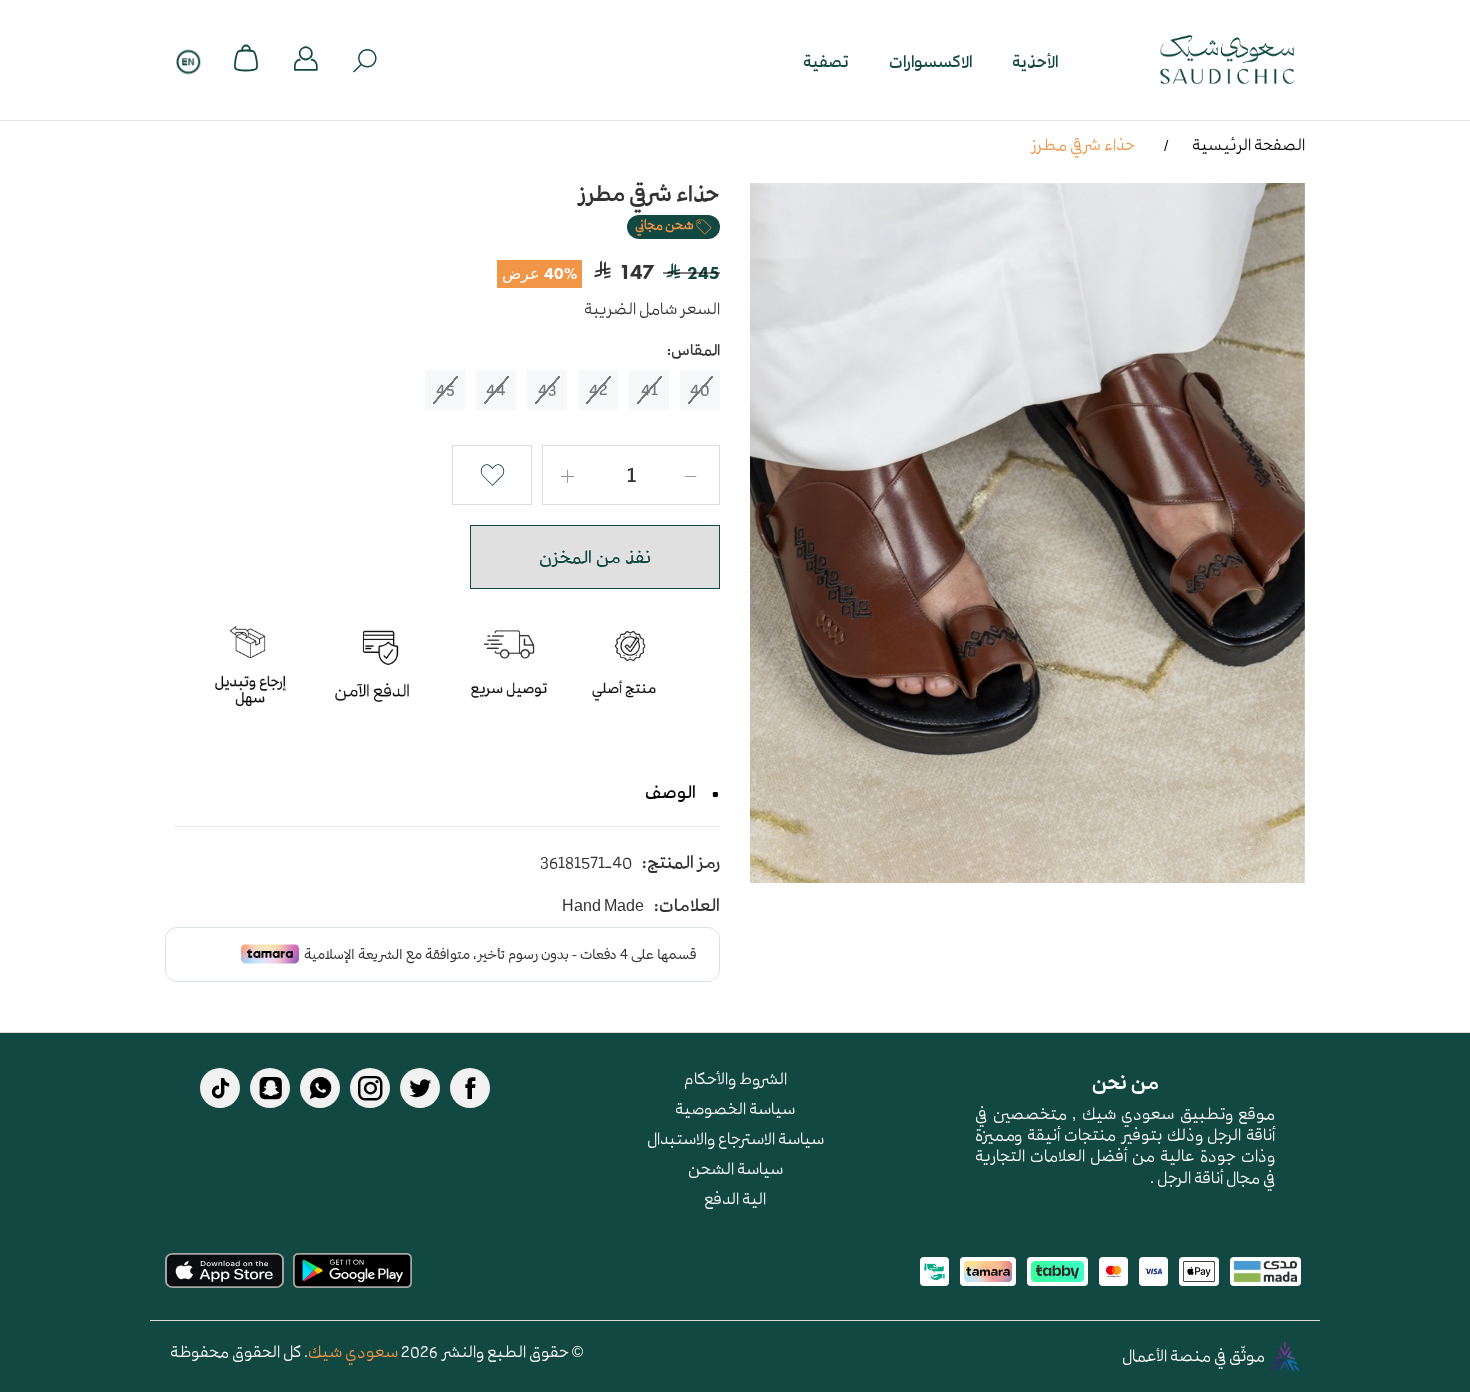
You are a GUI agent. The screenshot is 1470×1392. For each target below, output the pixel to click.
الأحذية (1035, 60)
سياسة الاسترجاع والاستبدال (735, 1138)
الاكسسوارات (930, 60)
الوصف (670, 792)
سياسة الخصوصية (735, 1108)
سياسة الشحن (735, 1168)
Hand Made (603, 905)
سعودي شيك (353, 1351)
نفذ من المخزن (595, 557)
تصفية (826, 60)
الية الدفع (735, 1198)
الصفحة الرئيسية (1248, 144)
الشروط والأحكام (735, 1078)
